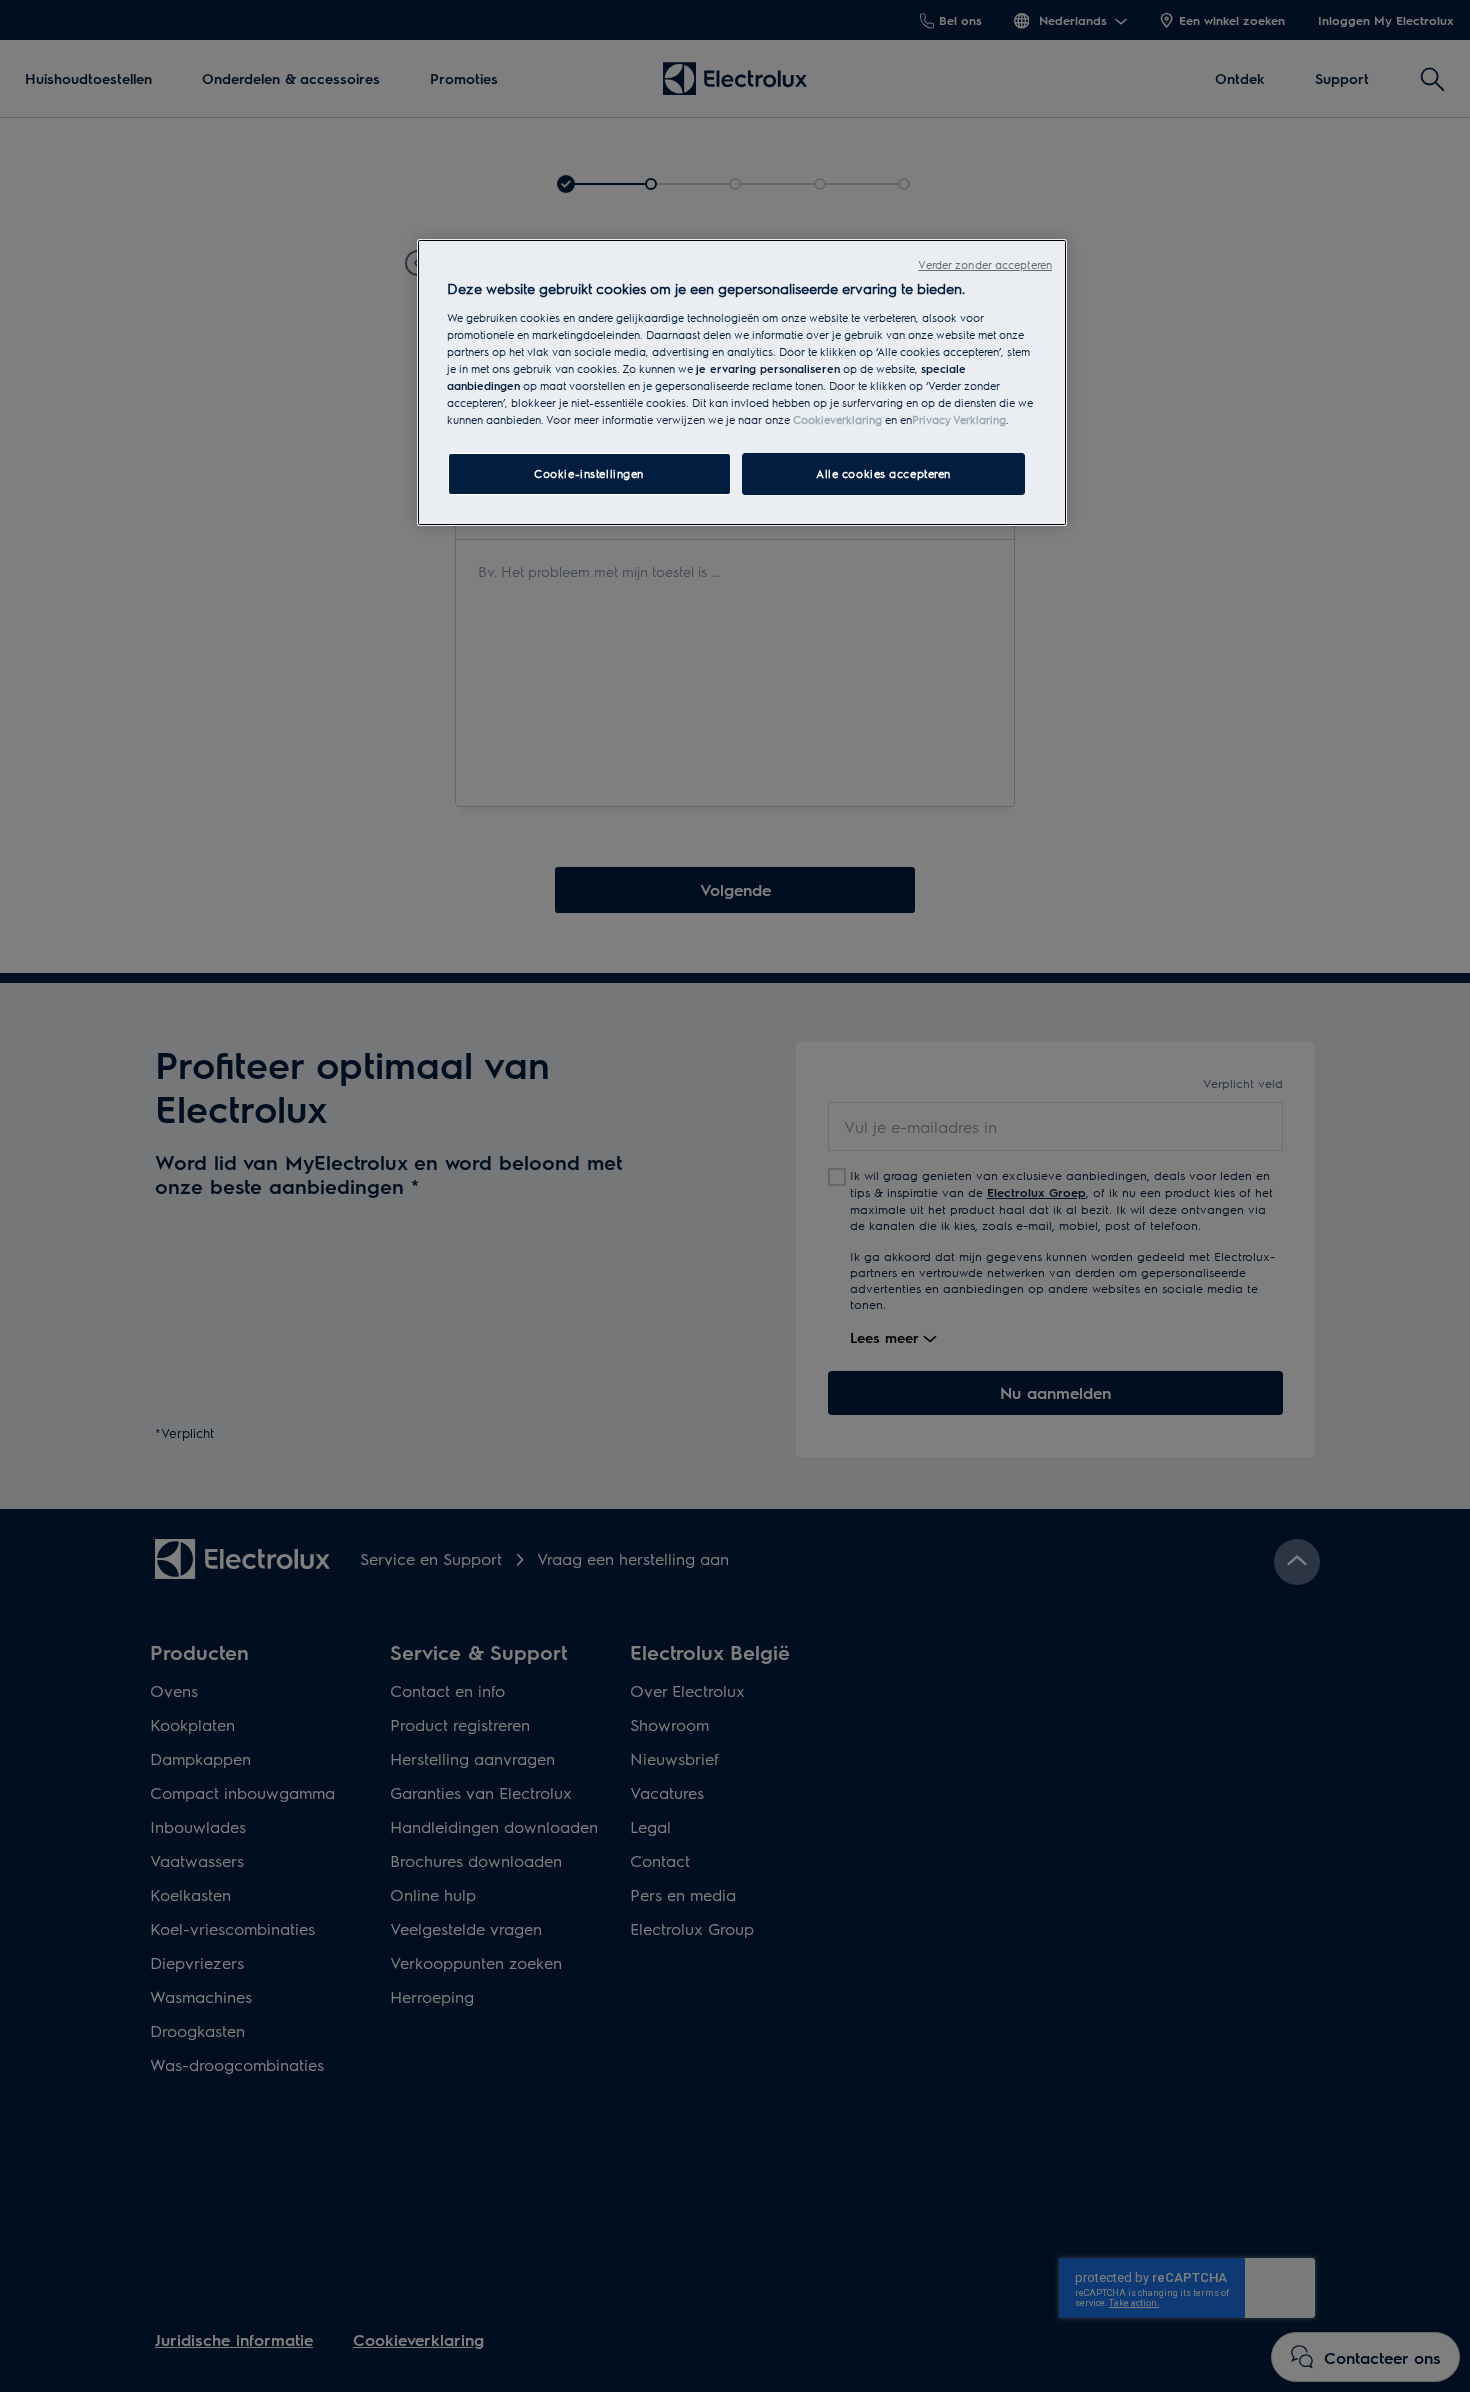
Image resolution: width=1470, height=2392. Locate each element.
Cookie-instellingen (589, 473)
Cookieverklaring (837, 419)
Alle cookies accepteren (883, 473)
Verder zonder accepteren (985, 264)
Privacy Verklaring (959, 419)
